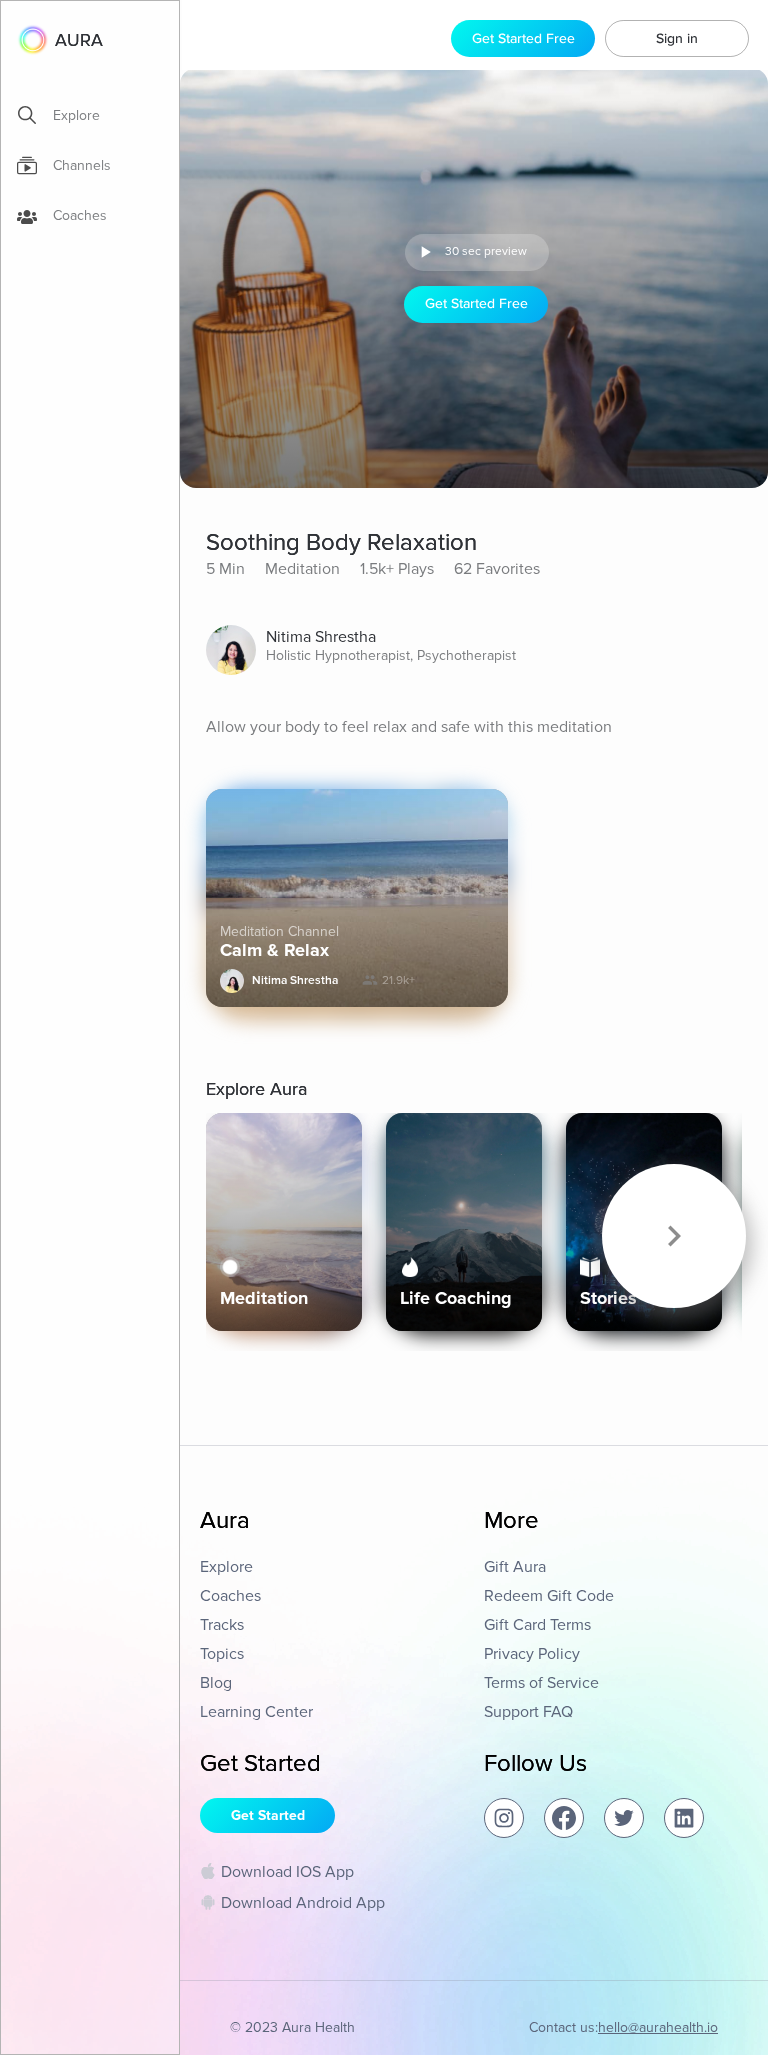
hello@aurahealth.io (658, 2027)
